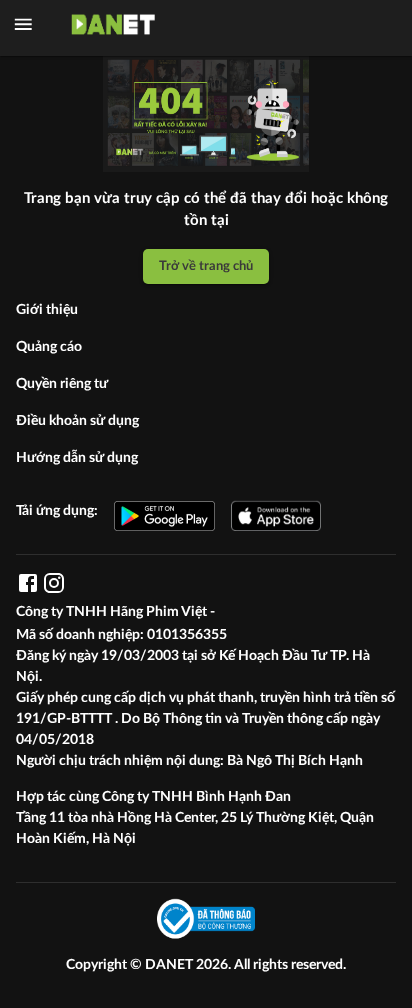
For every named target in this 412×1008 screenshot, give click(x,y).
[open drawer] (23, 24)
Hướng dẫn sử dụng (77, 458)
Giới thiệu (47, 310)
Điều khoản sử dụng (77, 421)
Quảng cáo (49, 347)
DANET (170, 965)
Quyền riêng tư (62, 384)
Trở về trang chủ (206, 266)
